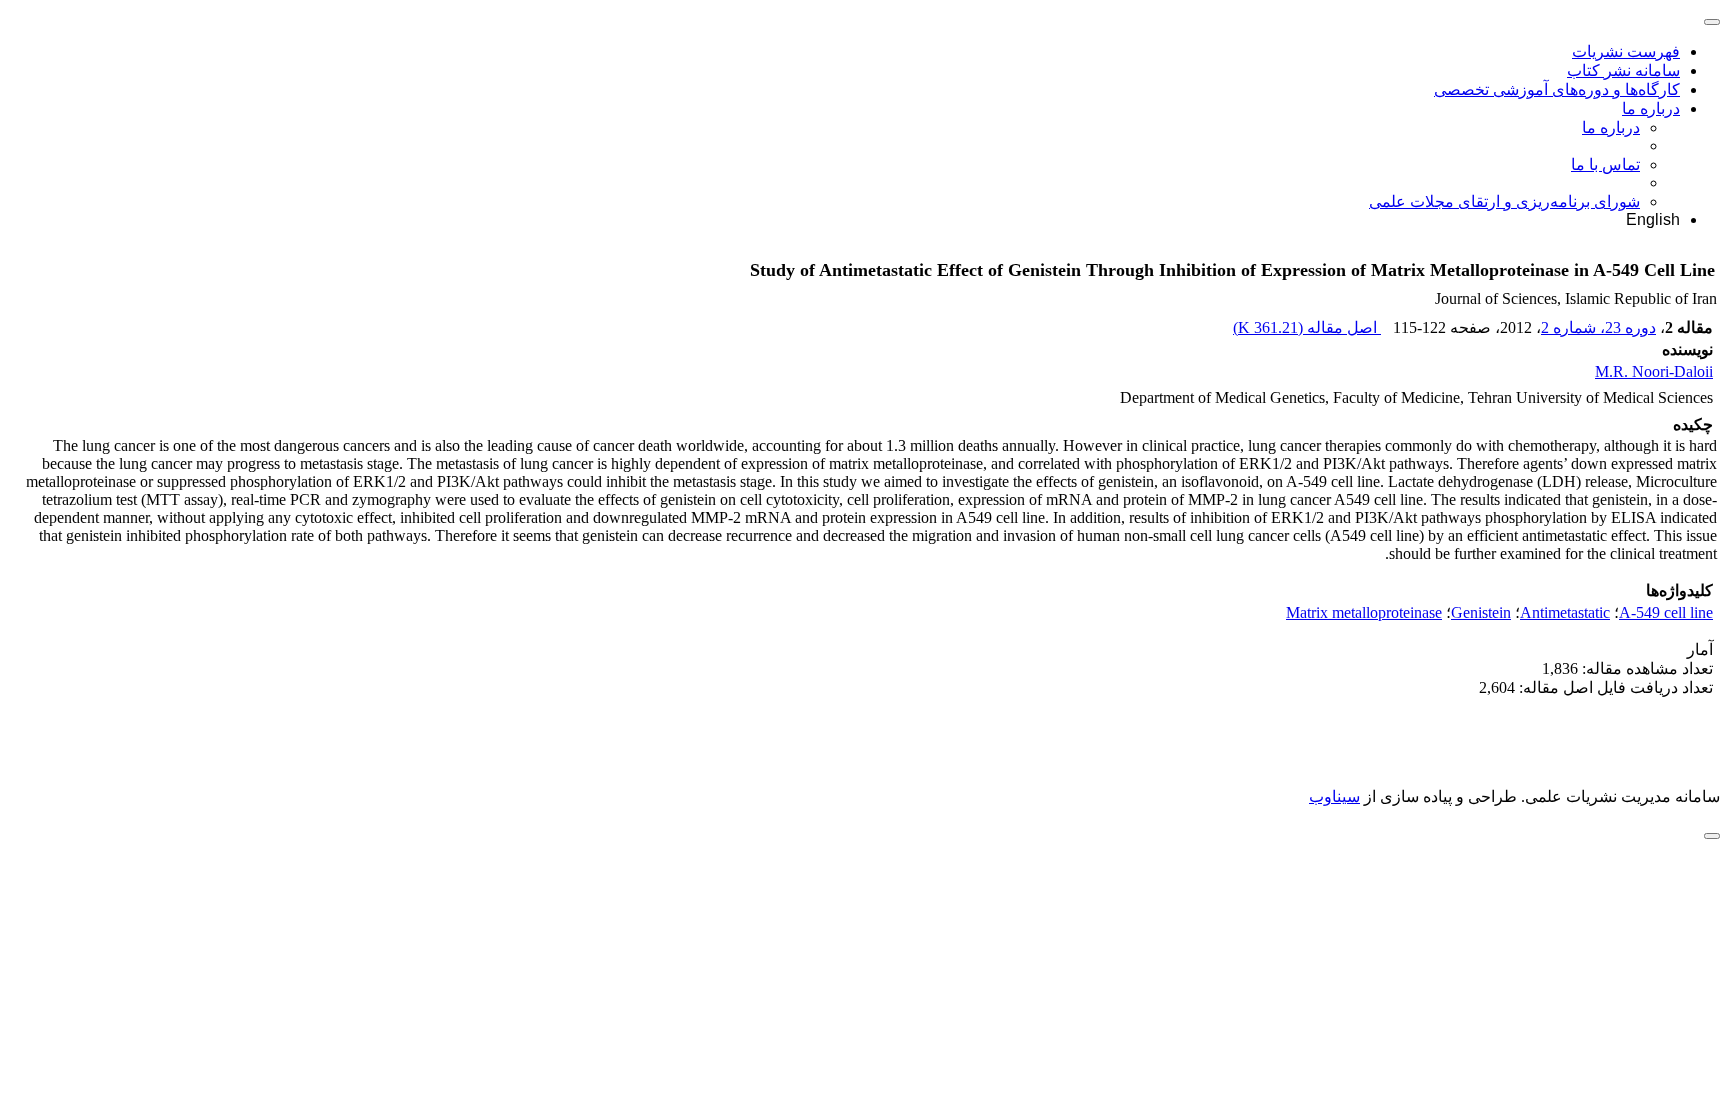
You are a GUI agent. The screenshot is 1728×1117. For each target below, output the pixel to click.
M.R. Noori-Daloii (1654, 371)
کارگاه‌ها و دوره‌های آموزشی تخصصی (1557, 89)
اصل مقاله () (1307, 327)
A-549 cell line (1666, 612)
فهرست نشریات (1626, 51)
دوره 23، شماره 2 (1598, 327)
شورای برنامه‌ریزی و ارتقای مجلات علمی (1504, 201)
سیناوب (1334, 796)
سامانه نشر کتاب (1623, 70)
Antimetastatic (1565, 612)
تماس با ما (1605, 164)
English (1653, 219)
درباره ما (1651, 108)
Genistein (1481, 612)
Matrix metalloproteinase (1364, 612)
